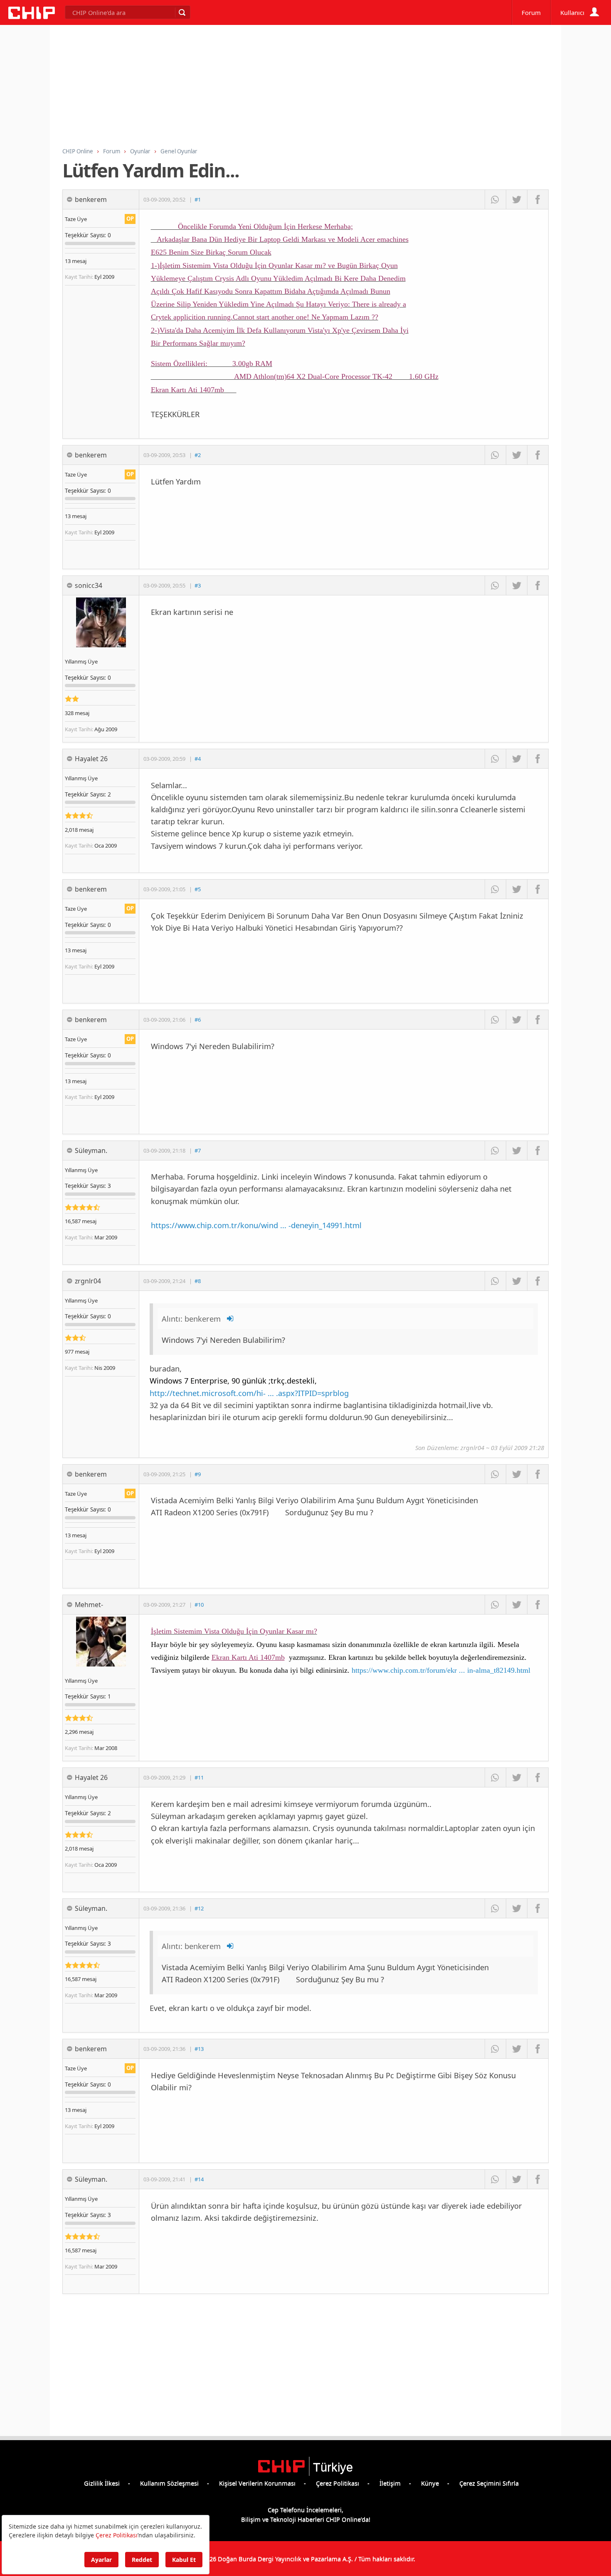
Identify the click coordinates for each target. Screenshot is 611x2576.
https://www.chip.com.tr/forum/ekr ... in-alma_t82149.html (441, 1670)
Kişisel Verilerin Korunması (257, 2483)
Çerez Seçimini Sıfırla (489, 2483)
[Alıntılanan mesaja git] (231, 1319)
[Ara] (182, 12)
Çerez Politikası (338, 2483)
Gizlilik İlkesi (102, 2483)
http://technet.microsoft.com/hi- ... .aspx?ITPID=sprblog (249, 1393)
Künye (430, 2483)
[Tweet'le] (516, 199)
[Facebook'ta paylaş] (538, 199)
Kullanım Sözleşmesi (169, 2483)
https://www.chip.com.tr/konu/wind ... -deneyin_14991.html (256, 1225)
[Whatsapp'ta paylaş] (495, 199)
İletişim (390, 2483)
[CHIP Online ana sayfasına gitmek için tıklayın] (32, 17)
